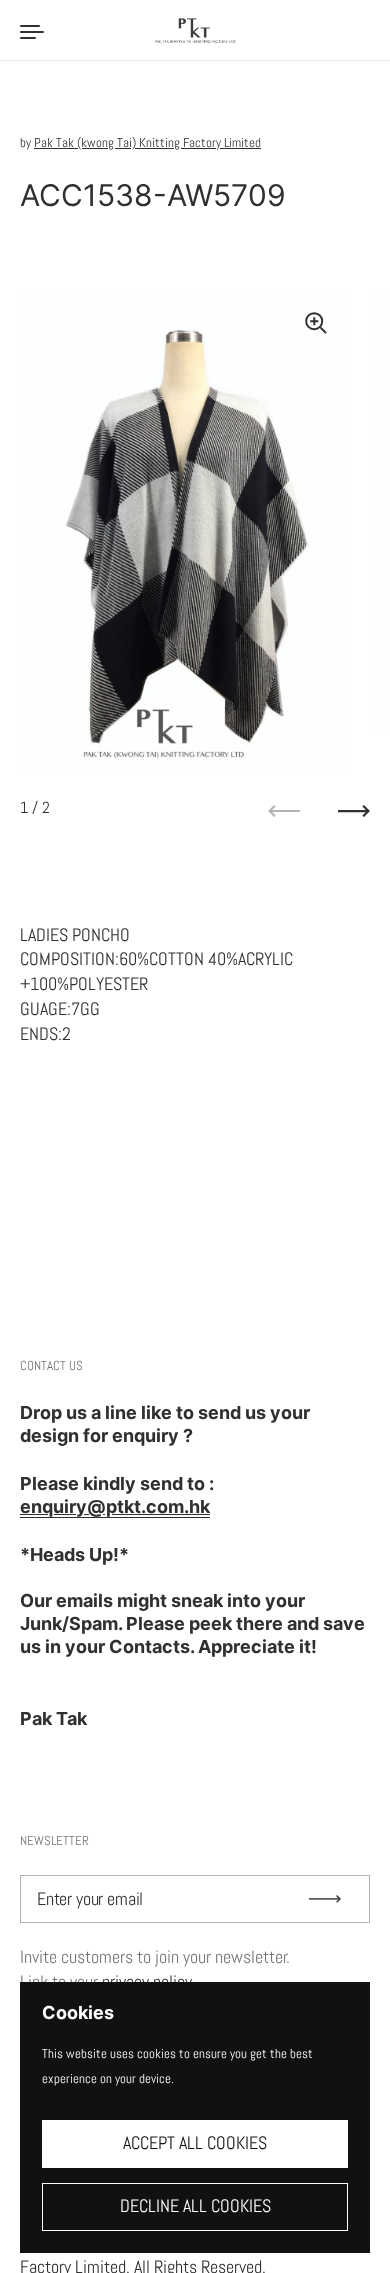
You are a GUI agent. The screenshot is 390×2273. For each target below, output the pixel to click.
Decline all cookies (195, 2206)
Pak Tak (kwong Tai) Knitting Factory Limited (147, 142)
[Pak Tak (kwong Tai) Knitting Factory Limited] (195, 30)
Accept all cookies (195, 2143)
